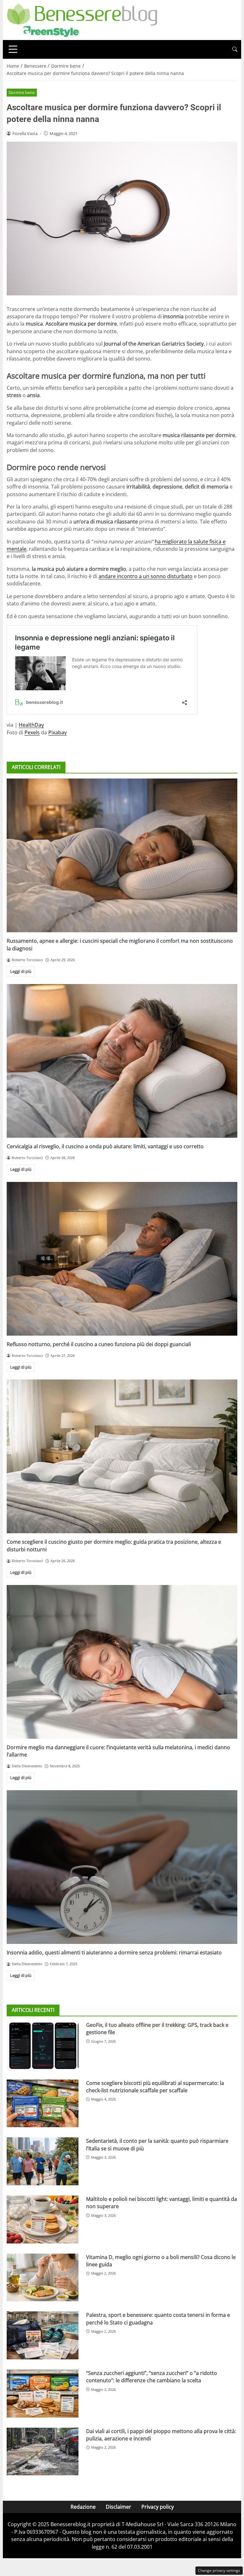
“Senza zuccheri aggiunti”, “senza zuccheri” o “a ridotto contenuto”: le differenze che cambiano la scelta (152, 2377)
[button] (235, 49)
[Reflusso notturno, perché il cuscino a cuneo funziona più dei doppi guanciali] (122, 1259)
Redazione (83, 2507)
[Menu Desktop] (13, 49)
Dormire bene (22, 92)
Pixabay (58, 732)
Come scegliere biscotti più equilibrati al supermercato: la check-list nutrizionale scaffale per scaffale (155, 2087)
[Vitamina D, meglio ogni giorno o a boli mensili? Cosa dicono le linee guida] (43, 2278)
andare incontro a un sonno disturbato (146, 576)
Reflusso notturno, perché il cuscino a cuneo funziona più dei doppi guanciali (99, 1344)
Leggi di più (21, 971)
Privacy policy (158, 2507)
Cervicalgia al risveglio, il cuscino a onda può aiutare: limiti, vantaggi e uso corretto (105, 1146)
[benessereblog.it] (82, 19)
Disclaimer (119, 2507)
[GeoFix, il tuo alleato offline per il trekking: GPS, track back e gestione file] (43, 2045)
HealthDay (31, 725)
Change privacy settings (219, 2570)
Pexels (32, 732)
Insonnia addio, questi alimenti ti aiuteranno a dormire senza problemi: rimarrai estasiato (114, 1952)
